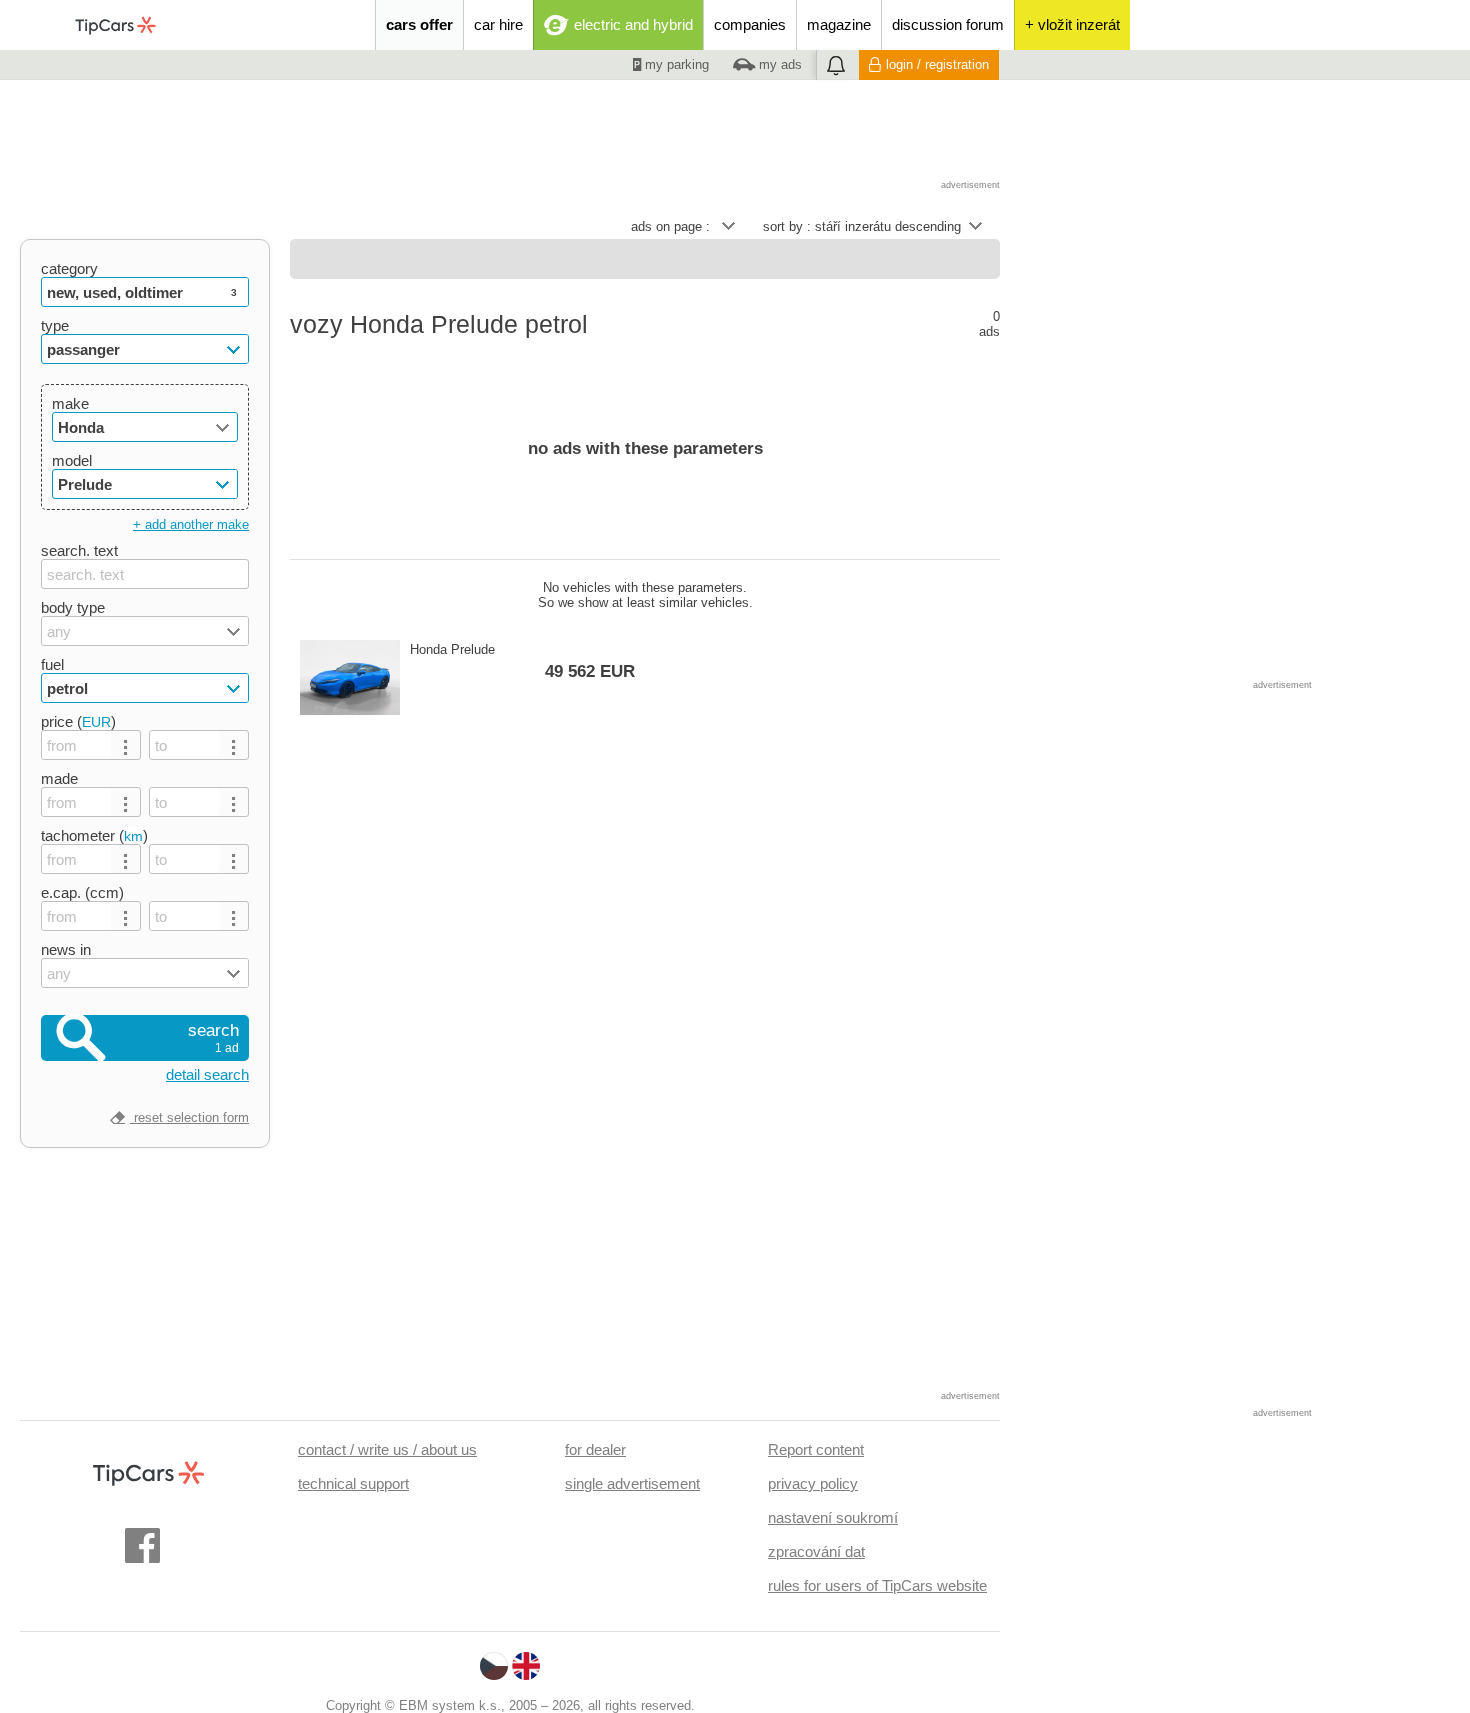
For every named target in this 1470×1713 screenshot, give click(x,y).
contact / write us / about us (387, 1449)
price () (78, 721)
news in (66, 949)
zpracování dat (816, 1551)
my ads (778, 64)
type (55, 325)
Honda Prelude (522, 661)
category (69, 268)
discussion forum (948, 24)
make (70, 403)
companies (750, 24)
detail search (207, 1074)
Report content (816, 1449)
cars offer (419, 24)
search (213, 1038)
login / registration (937, 64)
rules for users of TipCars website (877, 1585)
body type (73, 607)
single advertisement (632, 1483)
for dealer (595, 1449)
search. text (79, 550)
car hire (498, 24)
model (72, 460)
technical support (353, 1483)
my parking (675, 64)
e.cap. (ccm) (82, 892)
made (59, 778)
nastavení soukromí (833, 1517)
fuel (52, 664)
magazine (839, 24)
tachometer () (94, 835)
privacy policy (813, 1483)
